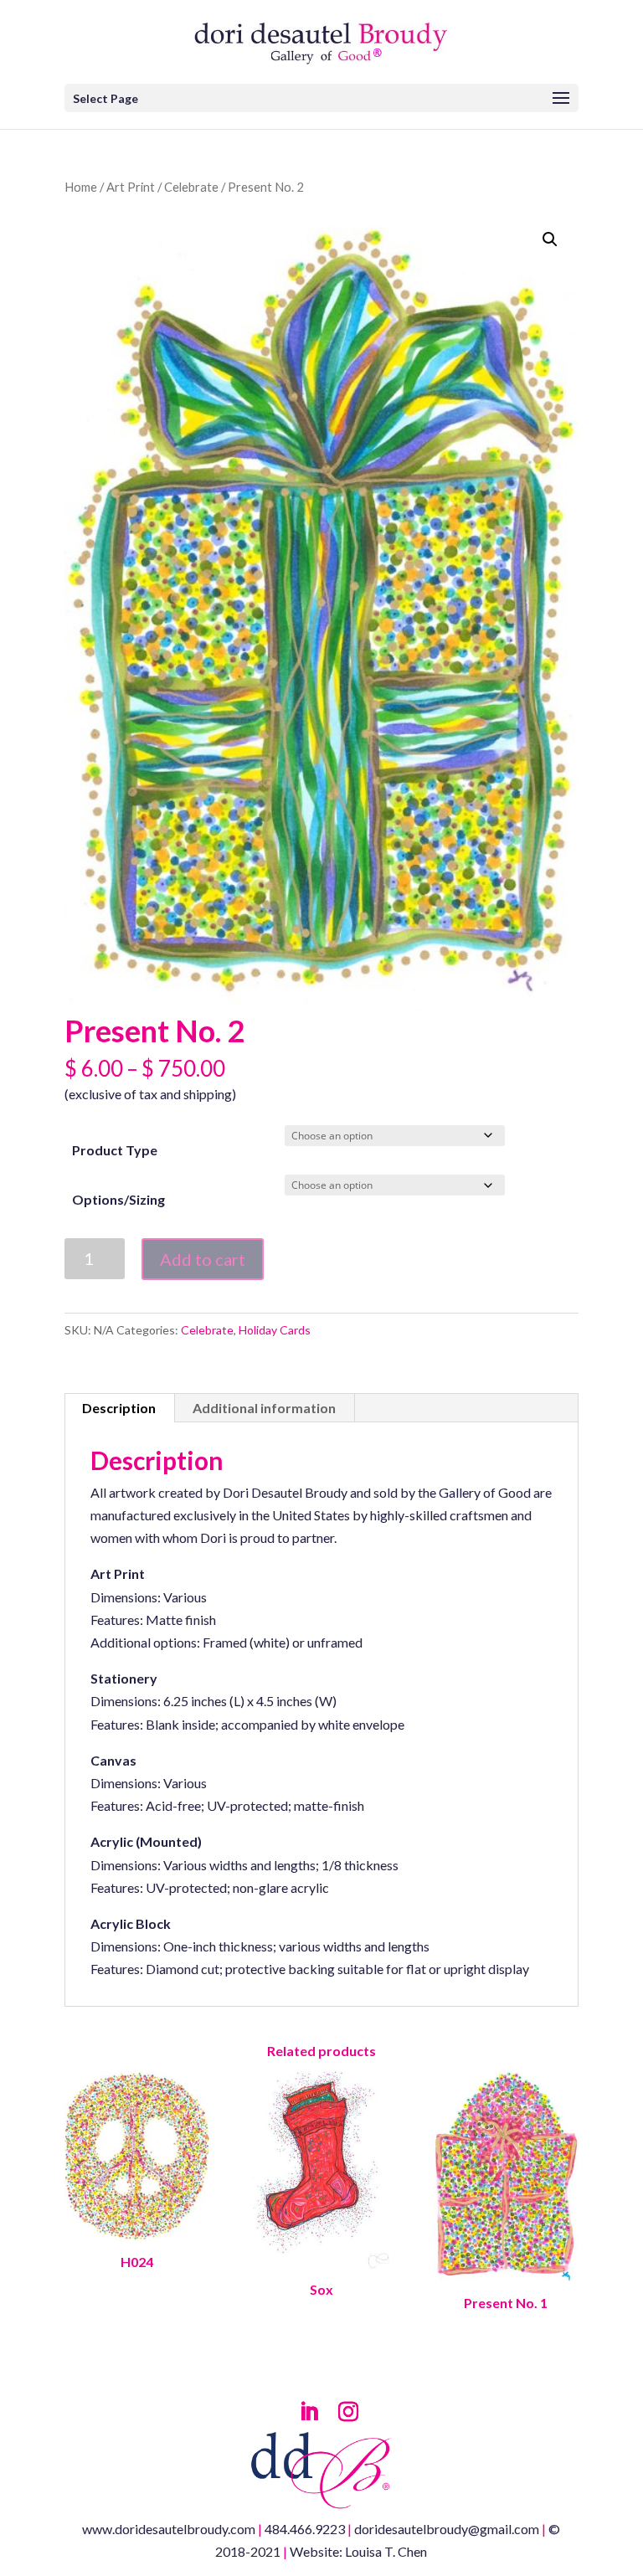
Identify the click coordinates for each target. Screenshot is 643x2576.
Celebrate (191, 187)
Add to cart (203, 1259)
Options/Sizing (118, 1199)
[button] (550, 239)
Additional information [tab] (264, 1408)
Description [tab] (119, 1408)
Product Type (115, 1150)
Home (81, 187)
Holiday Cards (275, 1330)
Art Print (131, 187)
